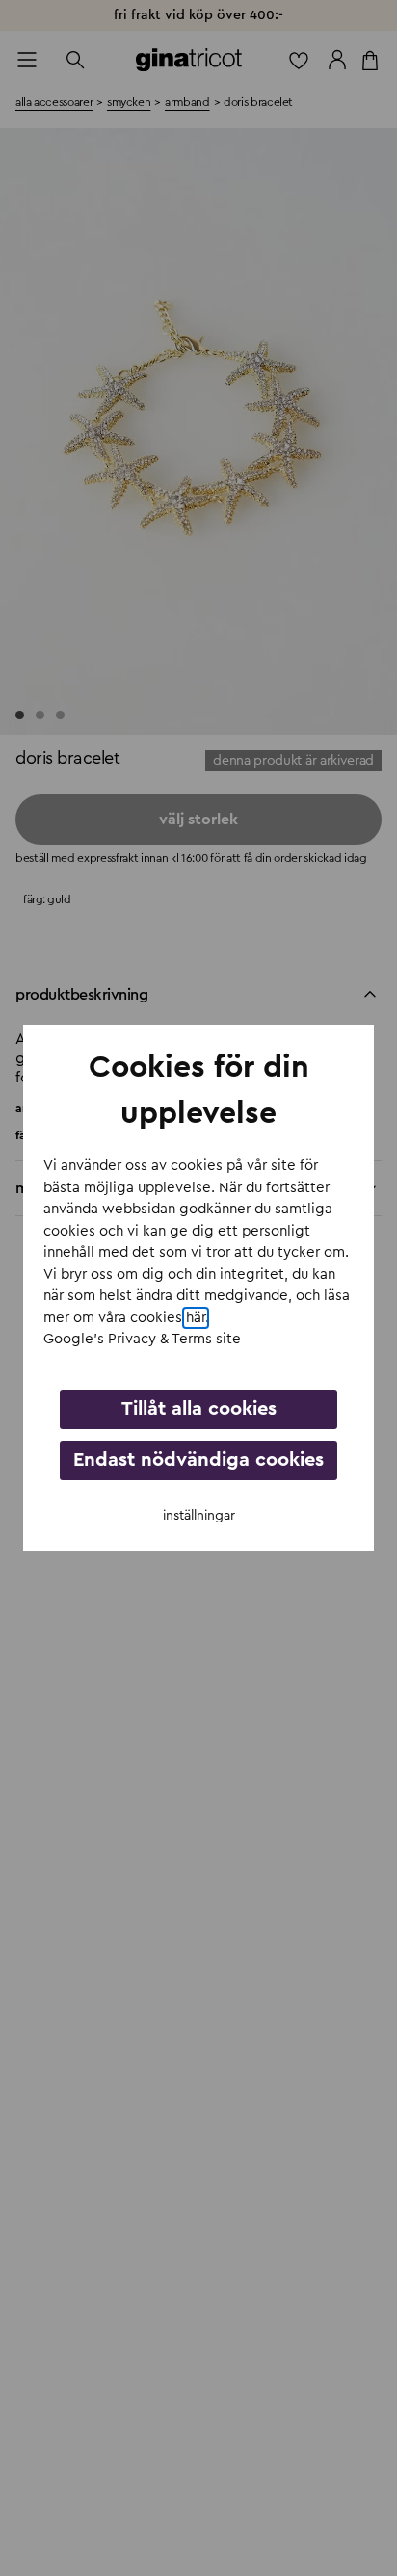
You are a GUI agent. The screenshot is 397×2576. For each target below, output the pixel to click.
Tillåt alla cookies (199, 1409)
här (196, 1318)
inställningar (199, 1516)
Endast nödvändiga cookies (198, 1460)
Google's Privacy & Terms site (142, 1339)
